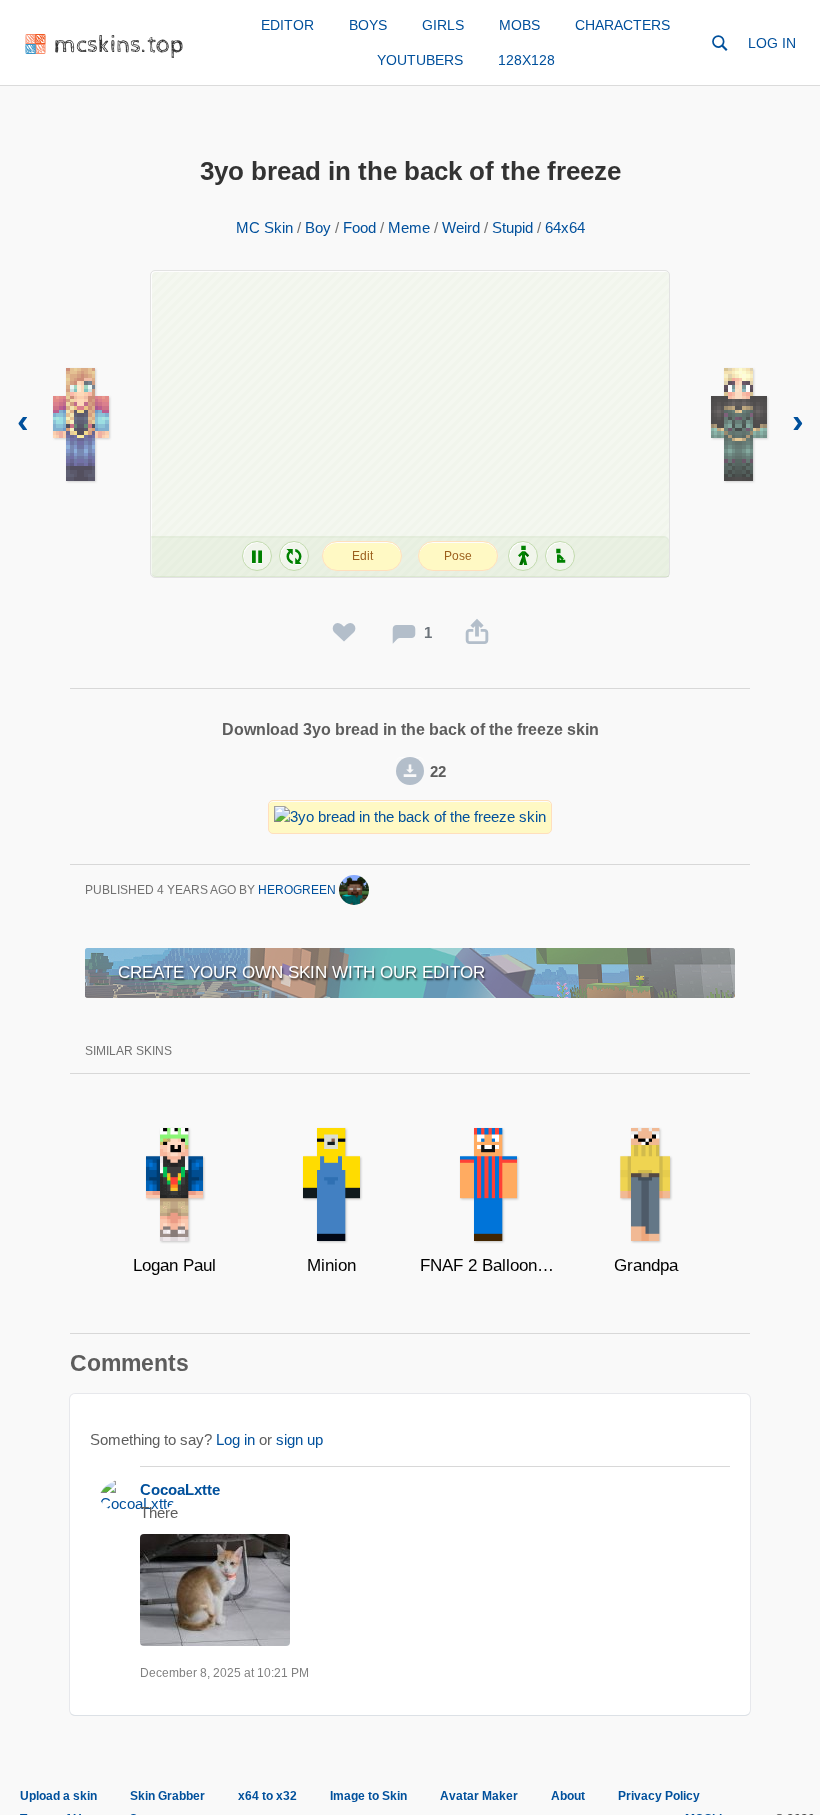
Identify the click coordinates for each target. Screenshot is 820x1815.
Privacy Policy (659, 1796)
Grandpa (646, 1265)
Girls (443, 25)
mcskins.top (119, 45)
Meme (409, 227)
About (568, 1796)
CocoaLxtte (180, 1489)
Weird (461, 227)
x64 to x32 (267, 1796)
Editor (287, 25)
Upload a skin (58, 1796)
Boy (318, 227)
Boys (368, 25)
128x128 (526, 60)
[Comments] (404, 633)
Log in (772, 43)
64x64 (565, 227)
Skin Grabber (167, 1796)
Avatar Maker (479, 1796)
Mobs (519, 25)
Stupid (512, 227)
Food (359, 227)
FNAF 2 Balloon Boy (488, 1265)
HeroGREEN (298, 890)
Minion (331, 1265)
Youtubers (420, 60)
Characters (622, 25)
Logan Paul (174, 1265)
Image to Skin (368, 1796)
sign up (299, 1439)
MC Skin (264, 227)
